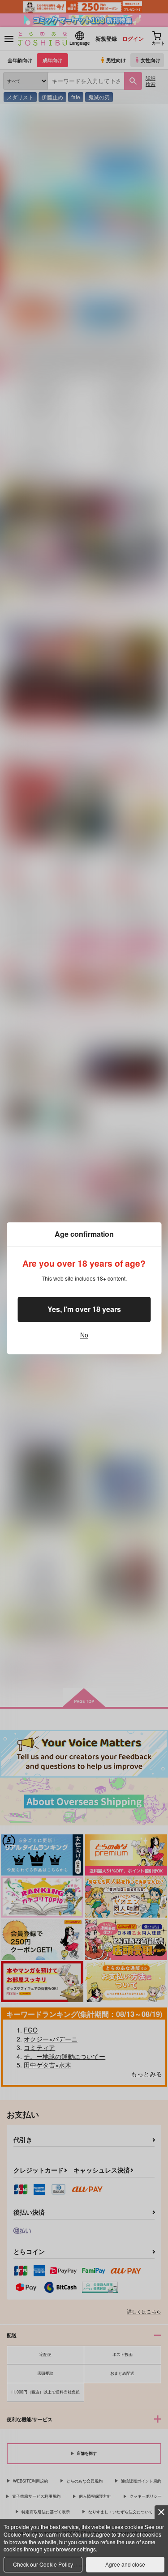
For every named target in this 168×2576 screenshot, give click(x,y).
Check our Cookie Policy (43, 2564)
